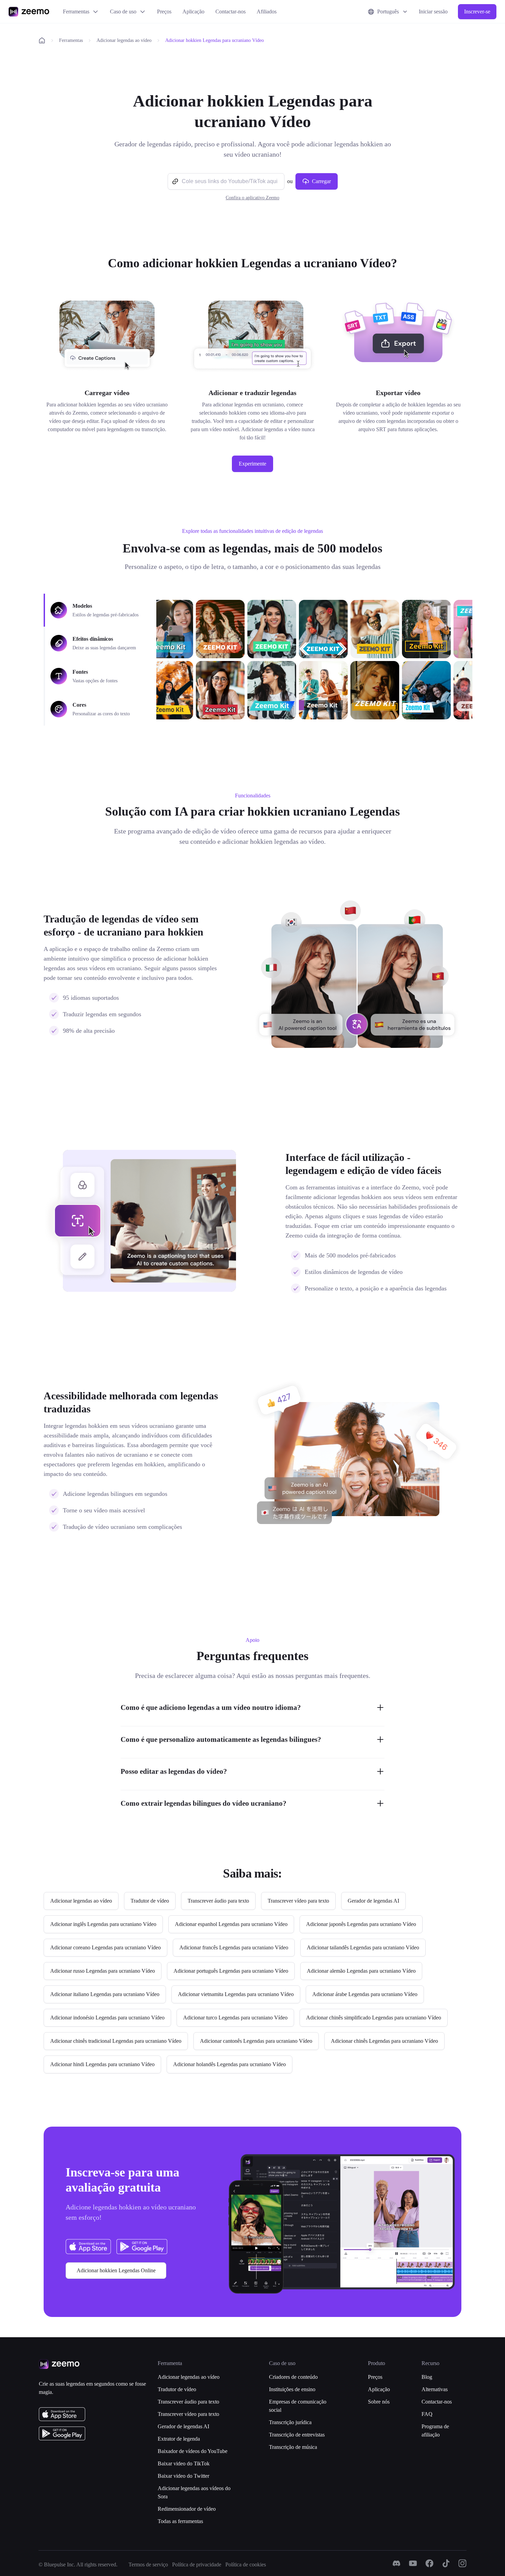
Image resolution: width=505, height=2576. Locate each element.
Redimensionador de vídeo (187, 2509)
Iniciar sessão (433, 12)
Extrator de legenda (179, 2439)
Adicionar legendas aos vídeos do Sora (194, 2492)
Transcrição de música (293, 2447)
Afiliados (267, 12)
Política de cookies (246, 2564)
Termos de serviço (148, 2564)
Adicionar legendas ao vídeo (124, 40)
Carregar (321, 181)
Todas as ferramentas (180, 2521)
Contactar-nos (231, 12)
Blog (427, 2377)
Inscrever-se (477, 12)
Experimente (252, 464)
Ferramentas (76, 12)
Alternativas (435, 2389)
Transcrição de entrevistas (297, 2435)
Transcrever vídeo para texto (188, 2414)
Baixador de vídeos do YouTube (193, 2451)
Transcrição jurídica (290, 2422)
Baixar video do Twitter (183, 2476)
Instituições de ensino (292, 2389)
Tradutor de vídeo (177, 2389)
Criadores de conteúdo (293, 2377)
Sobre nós (379, 2402)
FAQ (427, 2414)
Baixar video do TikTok (184, 2463)
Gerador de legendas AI (183, 2426)
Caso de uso (123, 12)
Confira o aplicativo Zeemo (252, 198)
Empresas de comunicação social (298, 2406)
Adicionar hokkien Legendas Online (116, 2270)
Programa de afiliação (435, 2431)
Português (388, 12)
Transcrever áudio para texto (188, 2402)
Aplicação (193, 12)
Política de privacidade (197, 2564)
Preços (164, 12)
